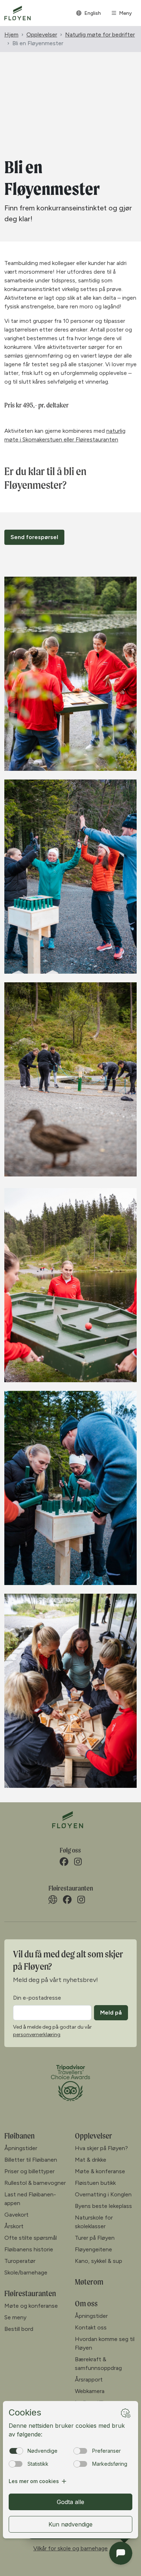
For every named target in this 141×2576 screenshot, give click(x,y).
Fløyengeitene (93, 2249)
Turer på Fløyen (95, 2238)
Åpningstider (21, 2148)
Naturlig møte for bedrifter (100, 35)
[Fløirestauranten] (53, 1900)
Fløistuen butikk (95, 2183)
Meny (125, 13)
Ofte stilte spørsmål (31, 2238)
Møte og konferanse (31, 2306)
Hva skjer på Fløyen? (101, 2148)
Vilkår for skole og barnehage (70, 2548)
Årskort (14, 2226)
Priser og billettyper (29, 2171)
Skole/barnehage (26, 2272)
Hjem (11, 35)
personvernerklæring (37, 2035)
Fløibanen (20, 2136)
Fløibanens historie (29, 2249)
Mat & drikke (91, 2160)
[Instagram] (78, 1862)
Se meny (15, 2317)
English (93, 13)
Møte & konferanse (100, 2171)
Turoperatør (20, 2261)
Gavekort (16, 2215)
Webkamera (90, 2391)
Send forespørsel (34, 537)
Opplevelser (42, 35)
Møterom (89, 2282)
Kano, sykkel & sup (99, 2261)
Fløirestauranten (30, 2293)
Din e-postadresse (37, 1998)
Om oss (86, 2303)
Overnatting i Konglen (103, 2194)
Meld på (111, 2013)
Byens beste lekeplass (103, 2206)
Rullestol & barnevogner (35, 2183)
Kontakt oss (91, 2327)
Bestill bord (19, 2329)
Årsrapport (89, 2380)
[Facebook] (64, 1862)
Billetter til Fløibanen (31, 2160)
